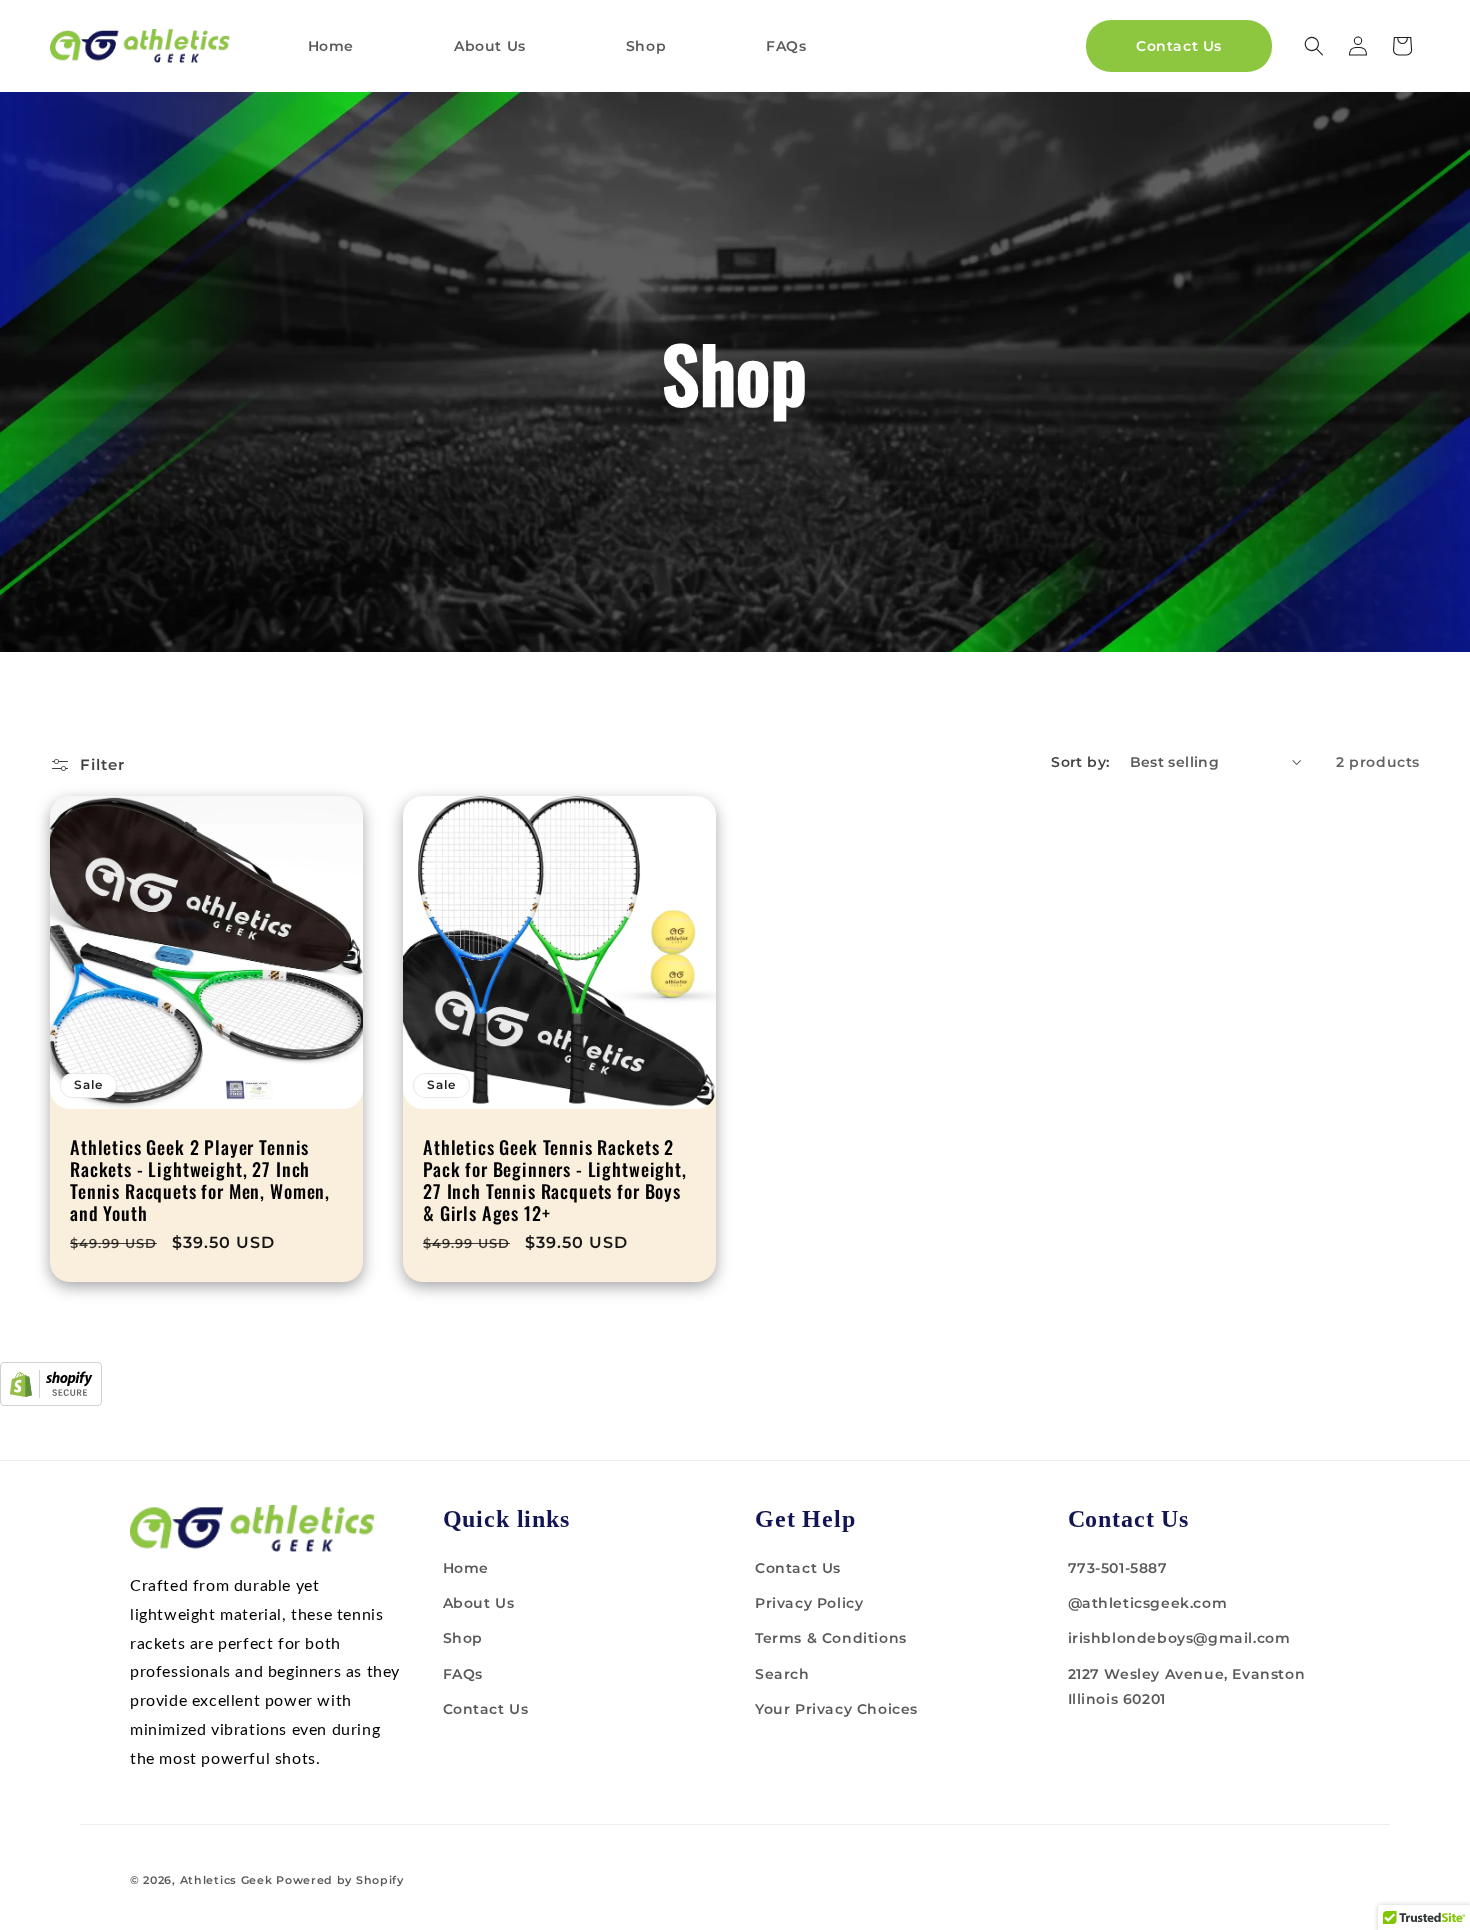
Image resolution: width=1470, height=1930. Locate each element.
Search (782, 1674)
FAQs (463, 1674)
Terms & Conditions (831, 1638)
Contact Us (486, 1709)
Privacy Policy (809, 1603)
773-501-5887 (1118, 1568)
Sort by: (1080, 762)
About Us (479, 1603)
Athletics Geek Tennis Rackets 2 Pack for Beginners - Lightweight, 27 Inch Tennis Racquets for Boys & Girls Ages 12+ (555, 1180)
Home (466, 1568)
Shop (463, 1638)
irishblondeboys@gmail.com (1179, 1638)
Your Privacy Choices (836, 1709)
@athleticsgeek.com (1148, 1603)
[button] (1314, 46)
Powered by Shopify (340, 1880)
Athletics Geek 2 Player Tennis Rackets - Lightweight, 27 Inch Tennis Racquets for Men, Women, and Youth (200, 1180)
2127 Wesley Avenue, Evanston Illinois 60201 (1187, 1686)
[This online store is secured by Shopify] (51, 1400)
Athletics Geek (226, 1880)
